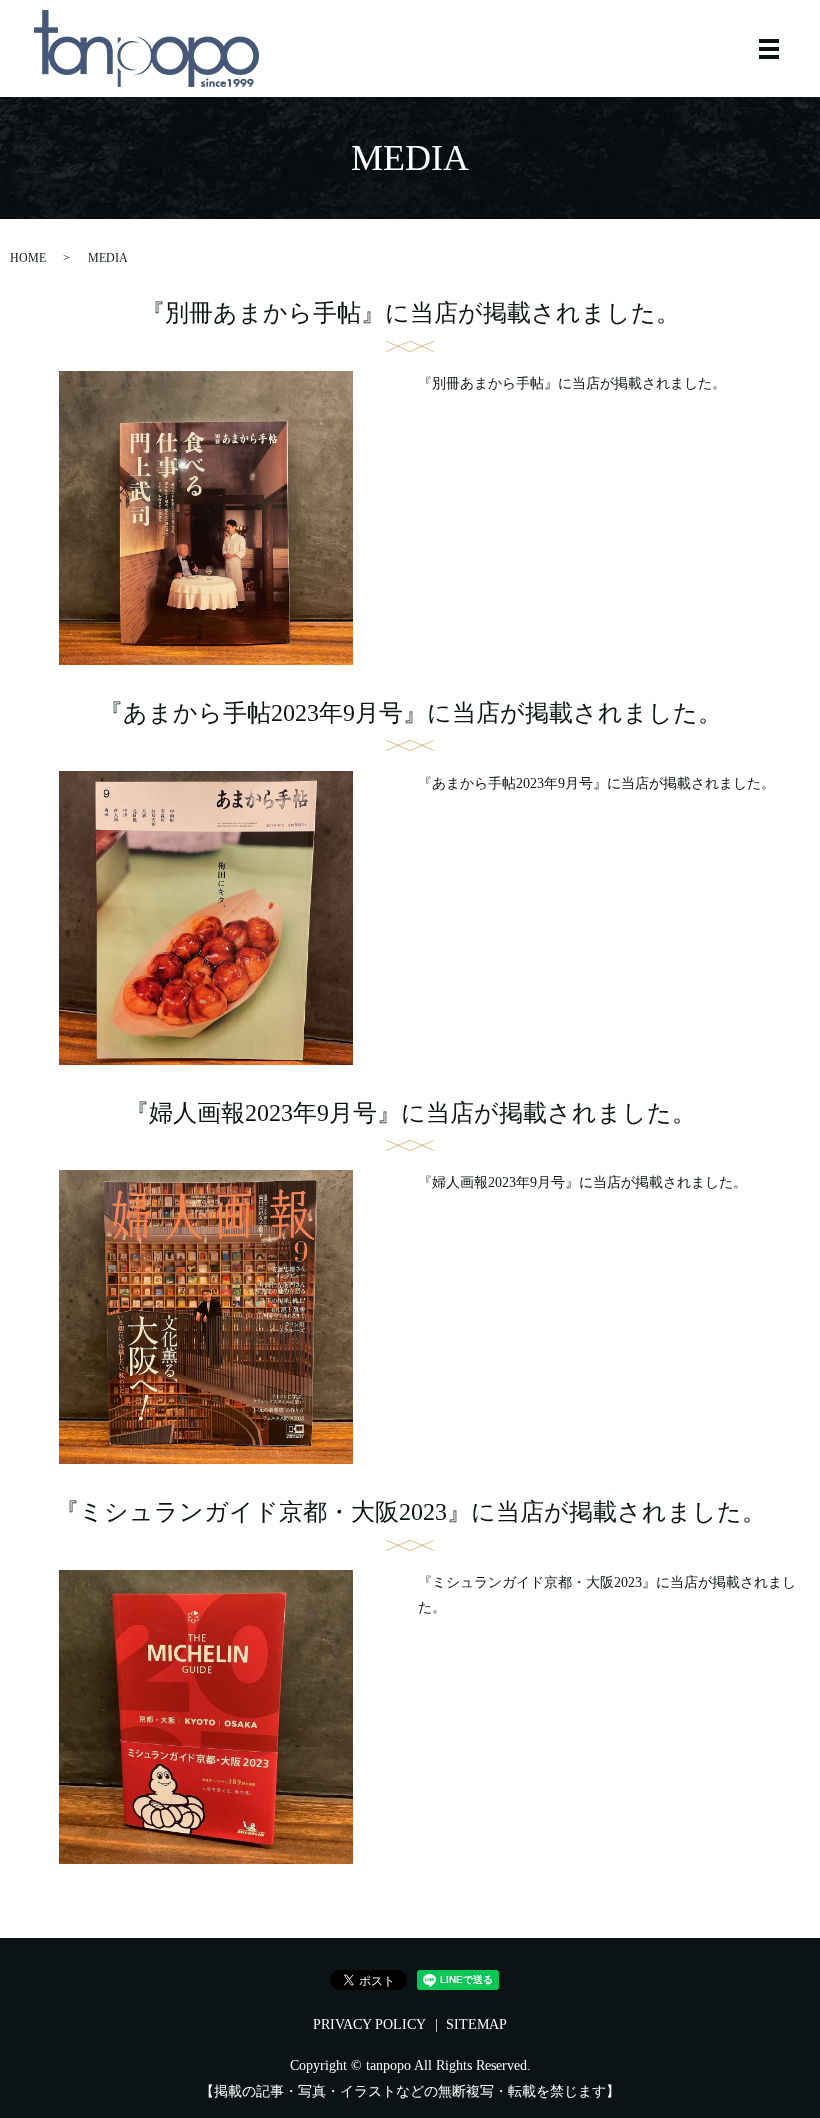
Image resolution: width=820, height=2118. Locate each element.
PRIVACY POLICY (369, 2024)
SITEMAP (476, 2024)
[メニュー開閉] (769, 49)
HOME (28, 258)
